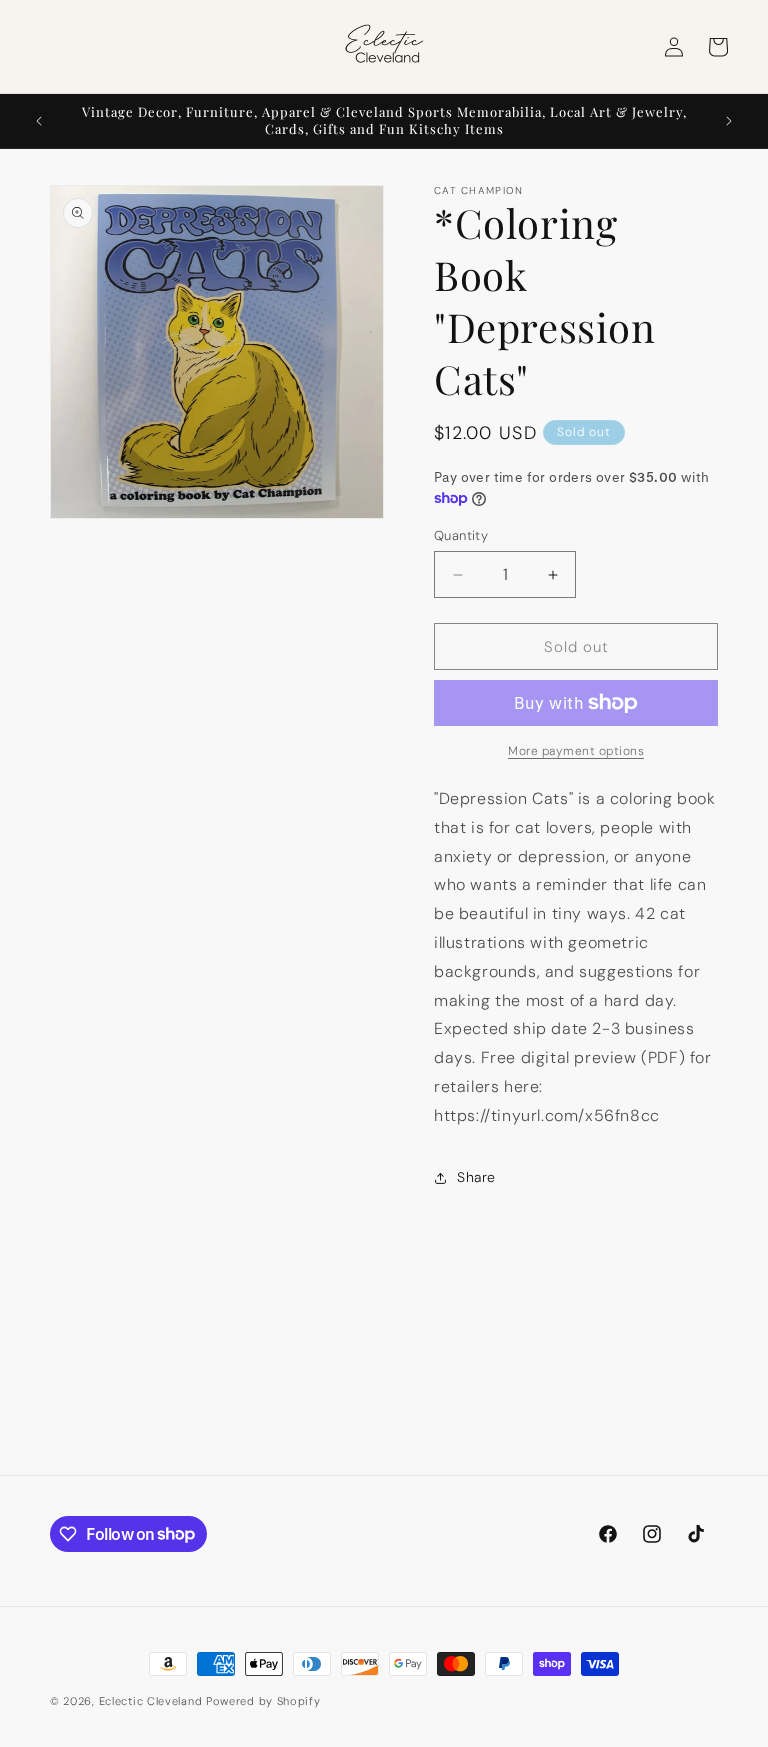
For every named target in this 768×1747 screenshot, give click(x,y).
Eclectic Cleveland (151, 1701)
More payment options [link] (576, 751)
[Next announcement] (729, 121)
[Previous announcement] (39, 121)
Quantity (461, 535)
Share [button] (476, 1177)
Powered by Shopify (263, 1701)
